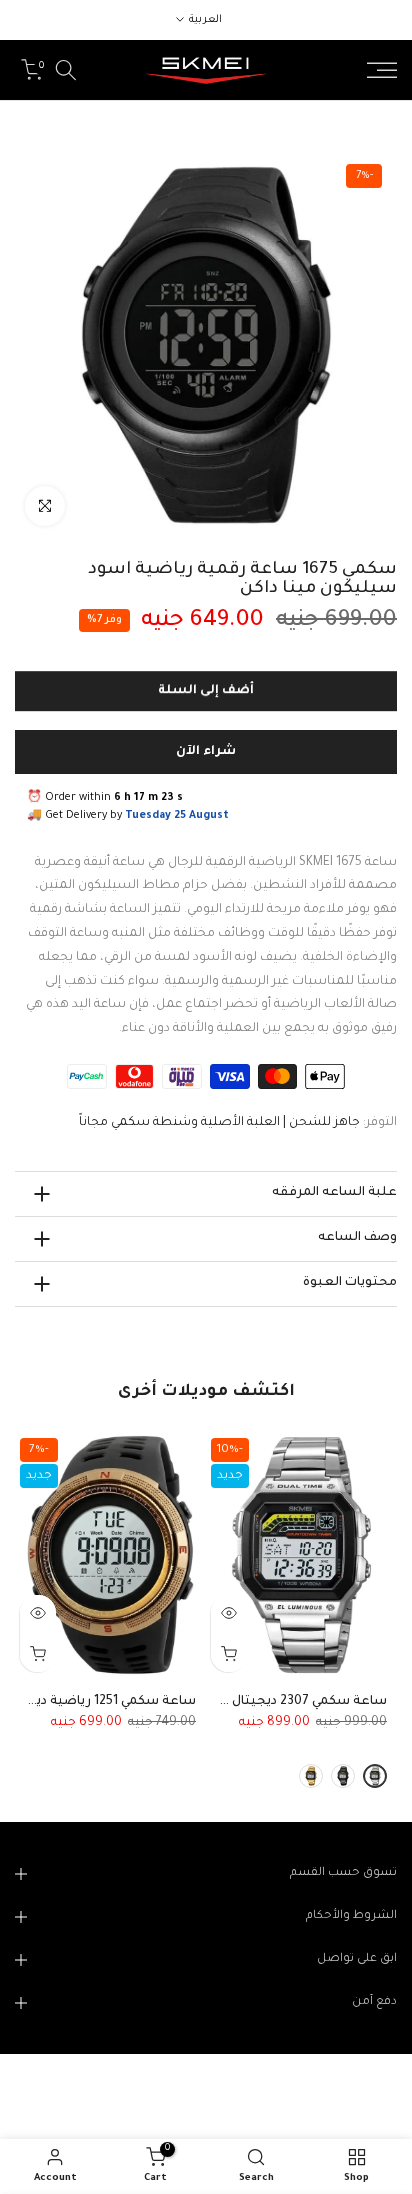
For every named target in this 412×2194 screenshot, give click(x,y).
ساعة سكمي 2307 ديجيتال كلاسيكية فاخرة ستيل (242, 1702)
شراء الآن (206, 752)
